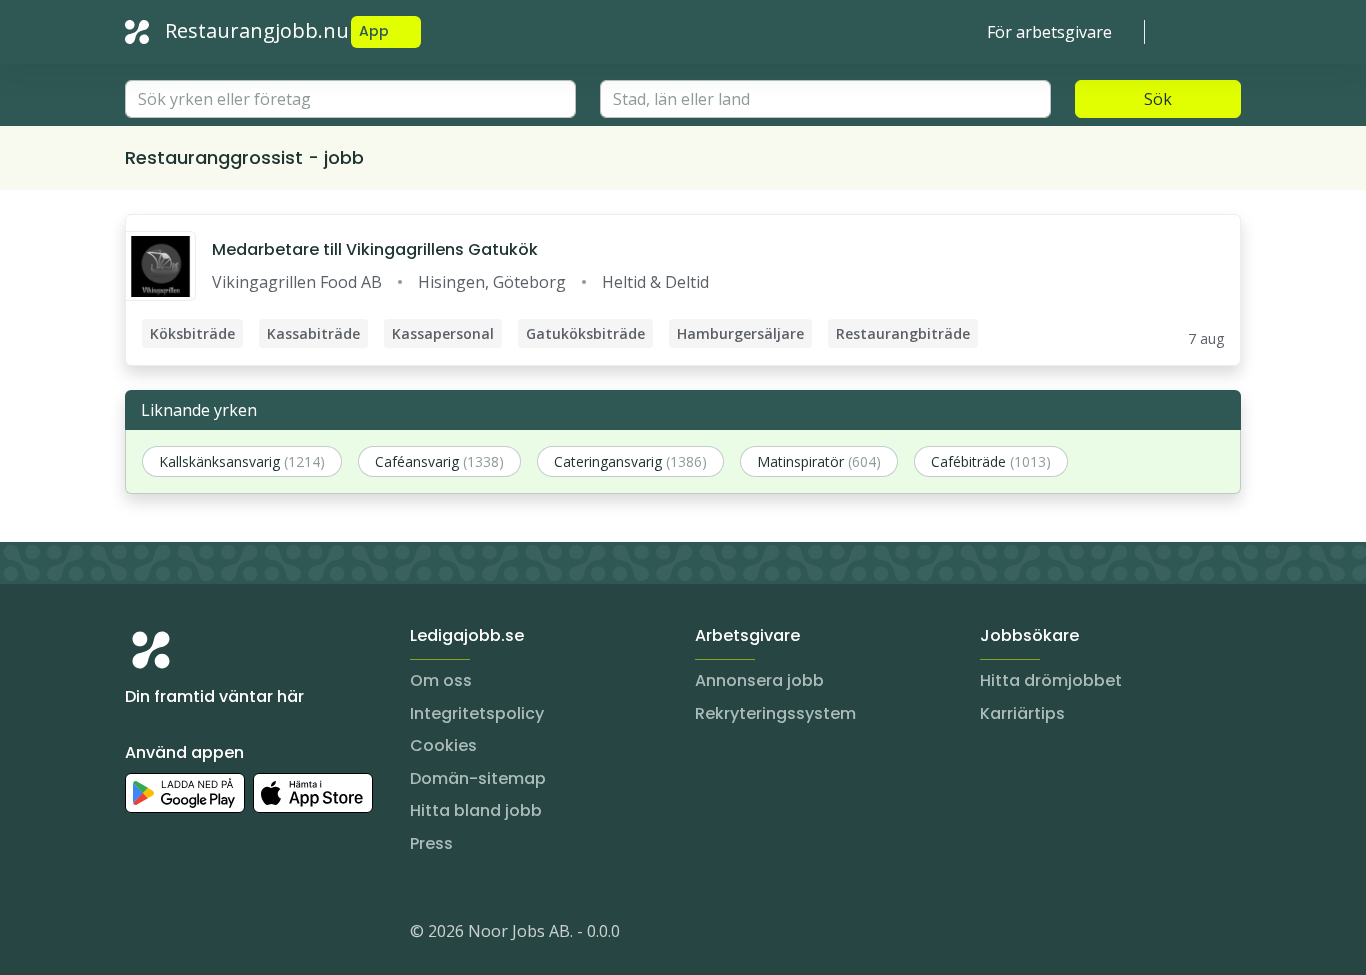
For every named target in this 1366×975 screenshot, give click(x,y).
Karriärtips (1022, 713)
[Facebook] (221, 935)
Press (431, 843)
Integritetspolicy (477, 713)
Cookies (443, 745)
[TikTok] (261, 935)
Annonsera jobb (759, 680)
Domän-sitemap (478, 778)
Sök (1158, 99)
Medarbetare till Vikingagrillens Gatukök (375, 249)
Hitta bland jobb (476, 810)
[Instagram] (141, 935)
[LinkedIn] (181, 935)
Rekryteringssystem (775, 713)
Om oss (441, 680)
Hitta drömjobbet (1051, 680)
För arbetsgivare (1049, 32)
